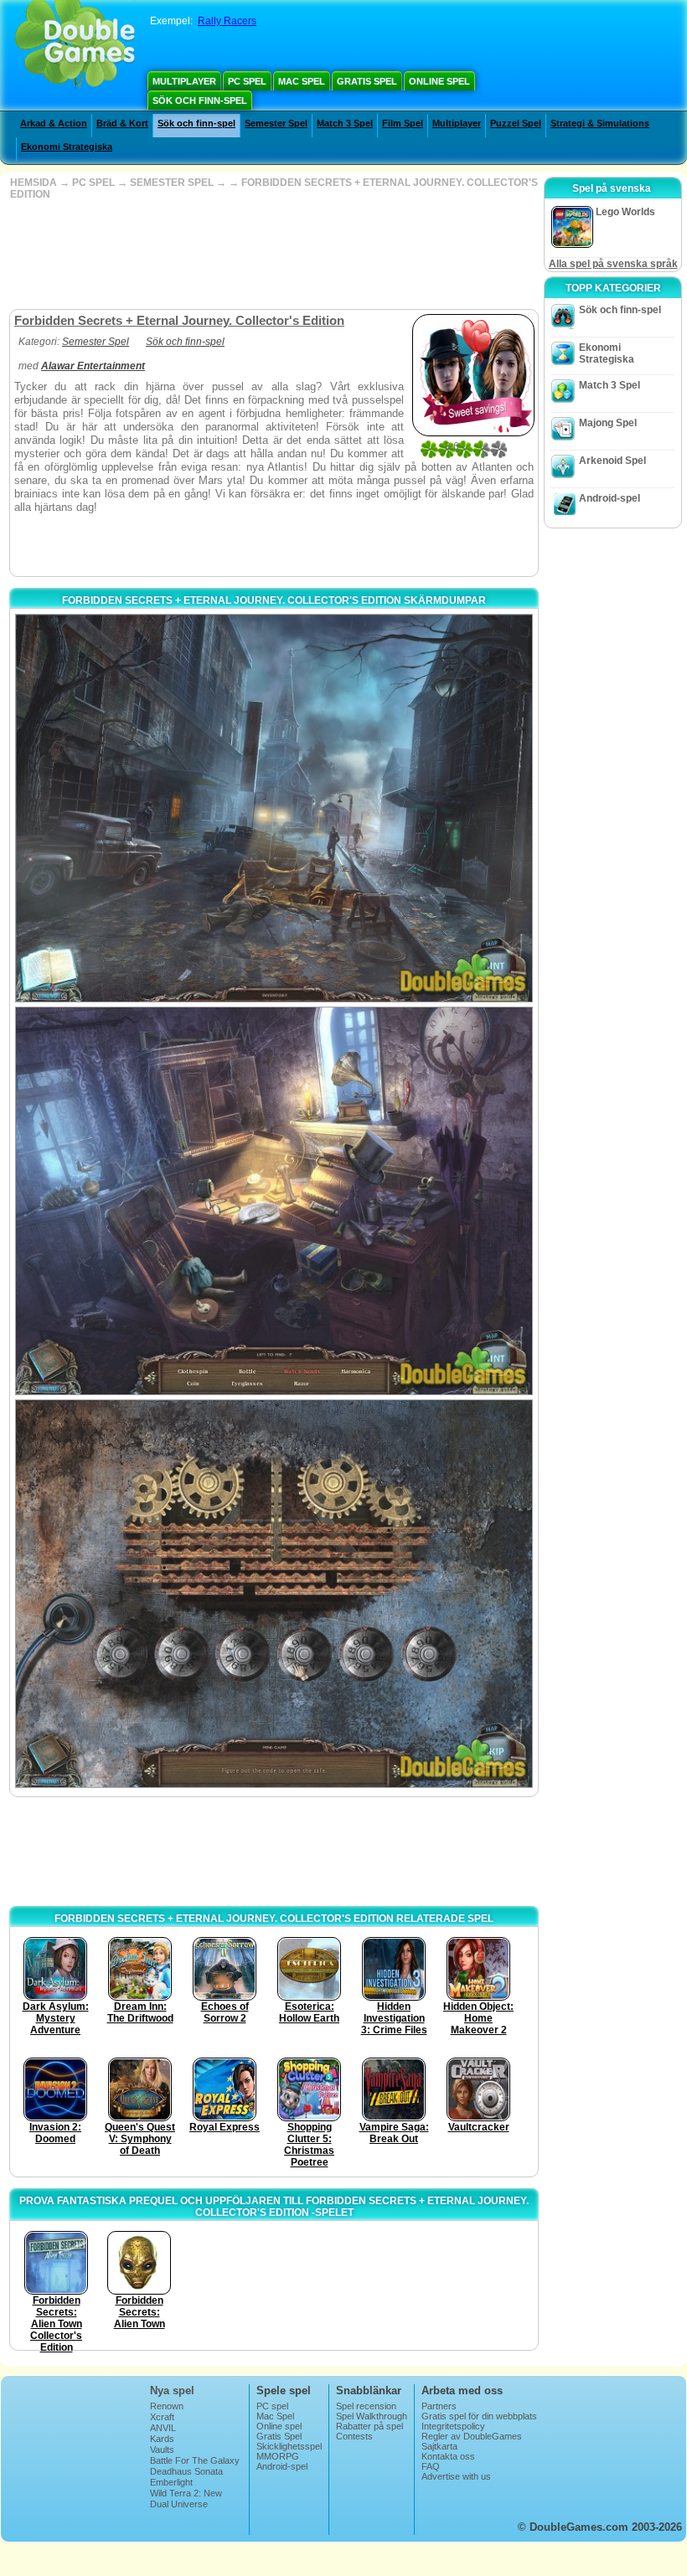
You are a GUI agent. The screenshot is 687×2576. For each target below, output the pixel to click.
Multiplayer (184, 81)
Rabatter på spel (369, 2426)
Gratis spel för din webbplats (479, 2416)
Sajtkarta (439, 2446)
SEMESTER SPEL (172, 183)
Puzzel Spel (516, 123)
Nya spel (172, 2391)
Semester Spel (276, 123)
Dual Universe (179, 2504)
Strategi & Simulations (600, 123)
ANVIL (163, 2428)
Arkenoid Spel (612, 461)
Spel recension (366, 2406)
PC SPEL (93, 183)
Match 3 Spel (345, 123)
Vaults (162, 2450)
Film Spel (403, 123)
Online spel (439, 81)
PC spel (247, 81)
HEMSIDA (34, 183)
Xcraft (162, 2417)
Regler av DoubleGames (472, 2436)
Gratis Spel (367, 81)
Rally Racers (227, 21)
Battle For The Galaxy (195, 2460)
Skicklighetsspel (289, 2446)
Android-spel (610, 498)
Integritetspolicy (453, 2426)
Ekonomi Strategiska (67, 147)
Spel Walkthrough (372, 2416)
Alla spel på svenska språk (613, 264)
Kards (162, 2439)
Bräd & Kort (122, 123)
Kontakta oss (448, 2456)
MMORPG (278, 2456)
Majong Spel (608, 423)
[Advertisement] (272, 255)
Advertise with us (456, 2476)
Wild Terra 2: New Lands (186, 2498)
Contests (354, 2436)
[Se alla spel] (142, 342)
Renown (167, 2406)
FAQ (431, 2466)
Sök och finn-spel (200, 100)
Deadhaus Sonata (186, 2471)
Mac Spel (302, 81)
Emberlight (171, 2482)
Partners (439, 2406)
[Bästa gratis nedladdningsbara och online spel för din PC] (75, 46)
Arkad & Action (54, 123)
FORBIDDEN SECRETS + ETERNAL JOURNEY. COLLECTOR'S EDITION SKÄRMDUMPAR (274, 600)
